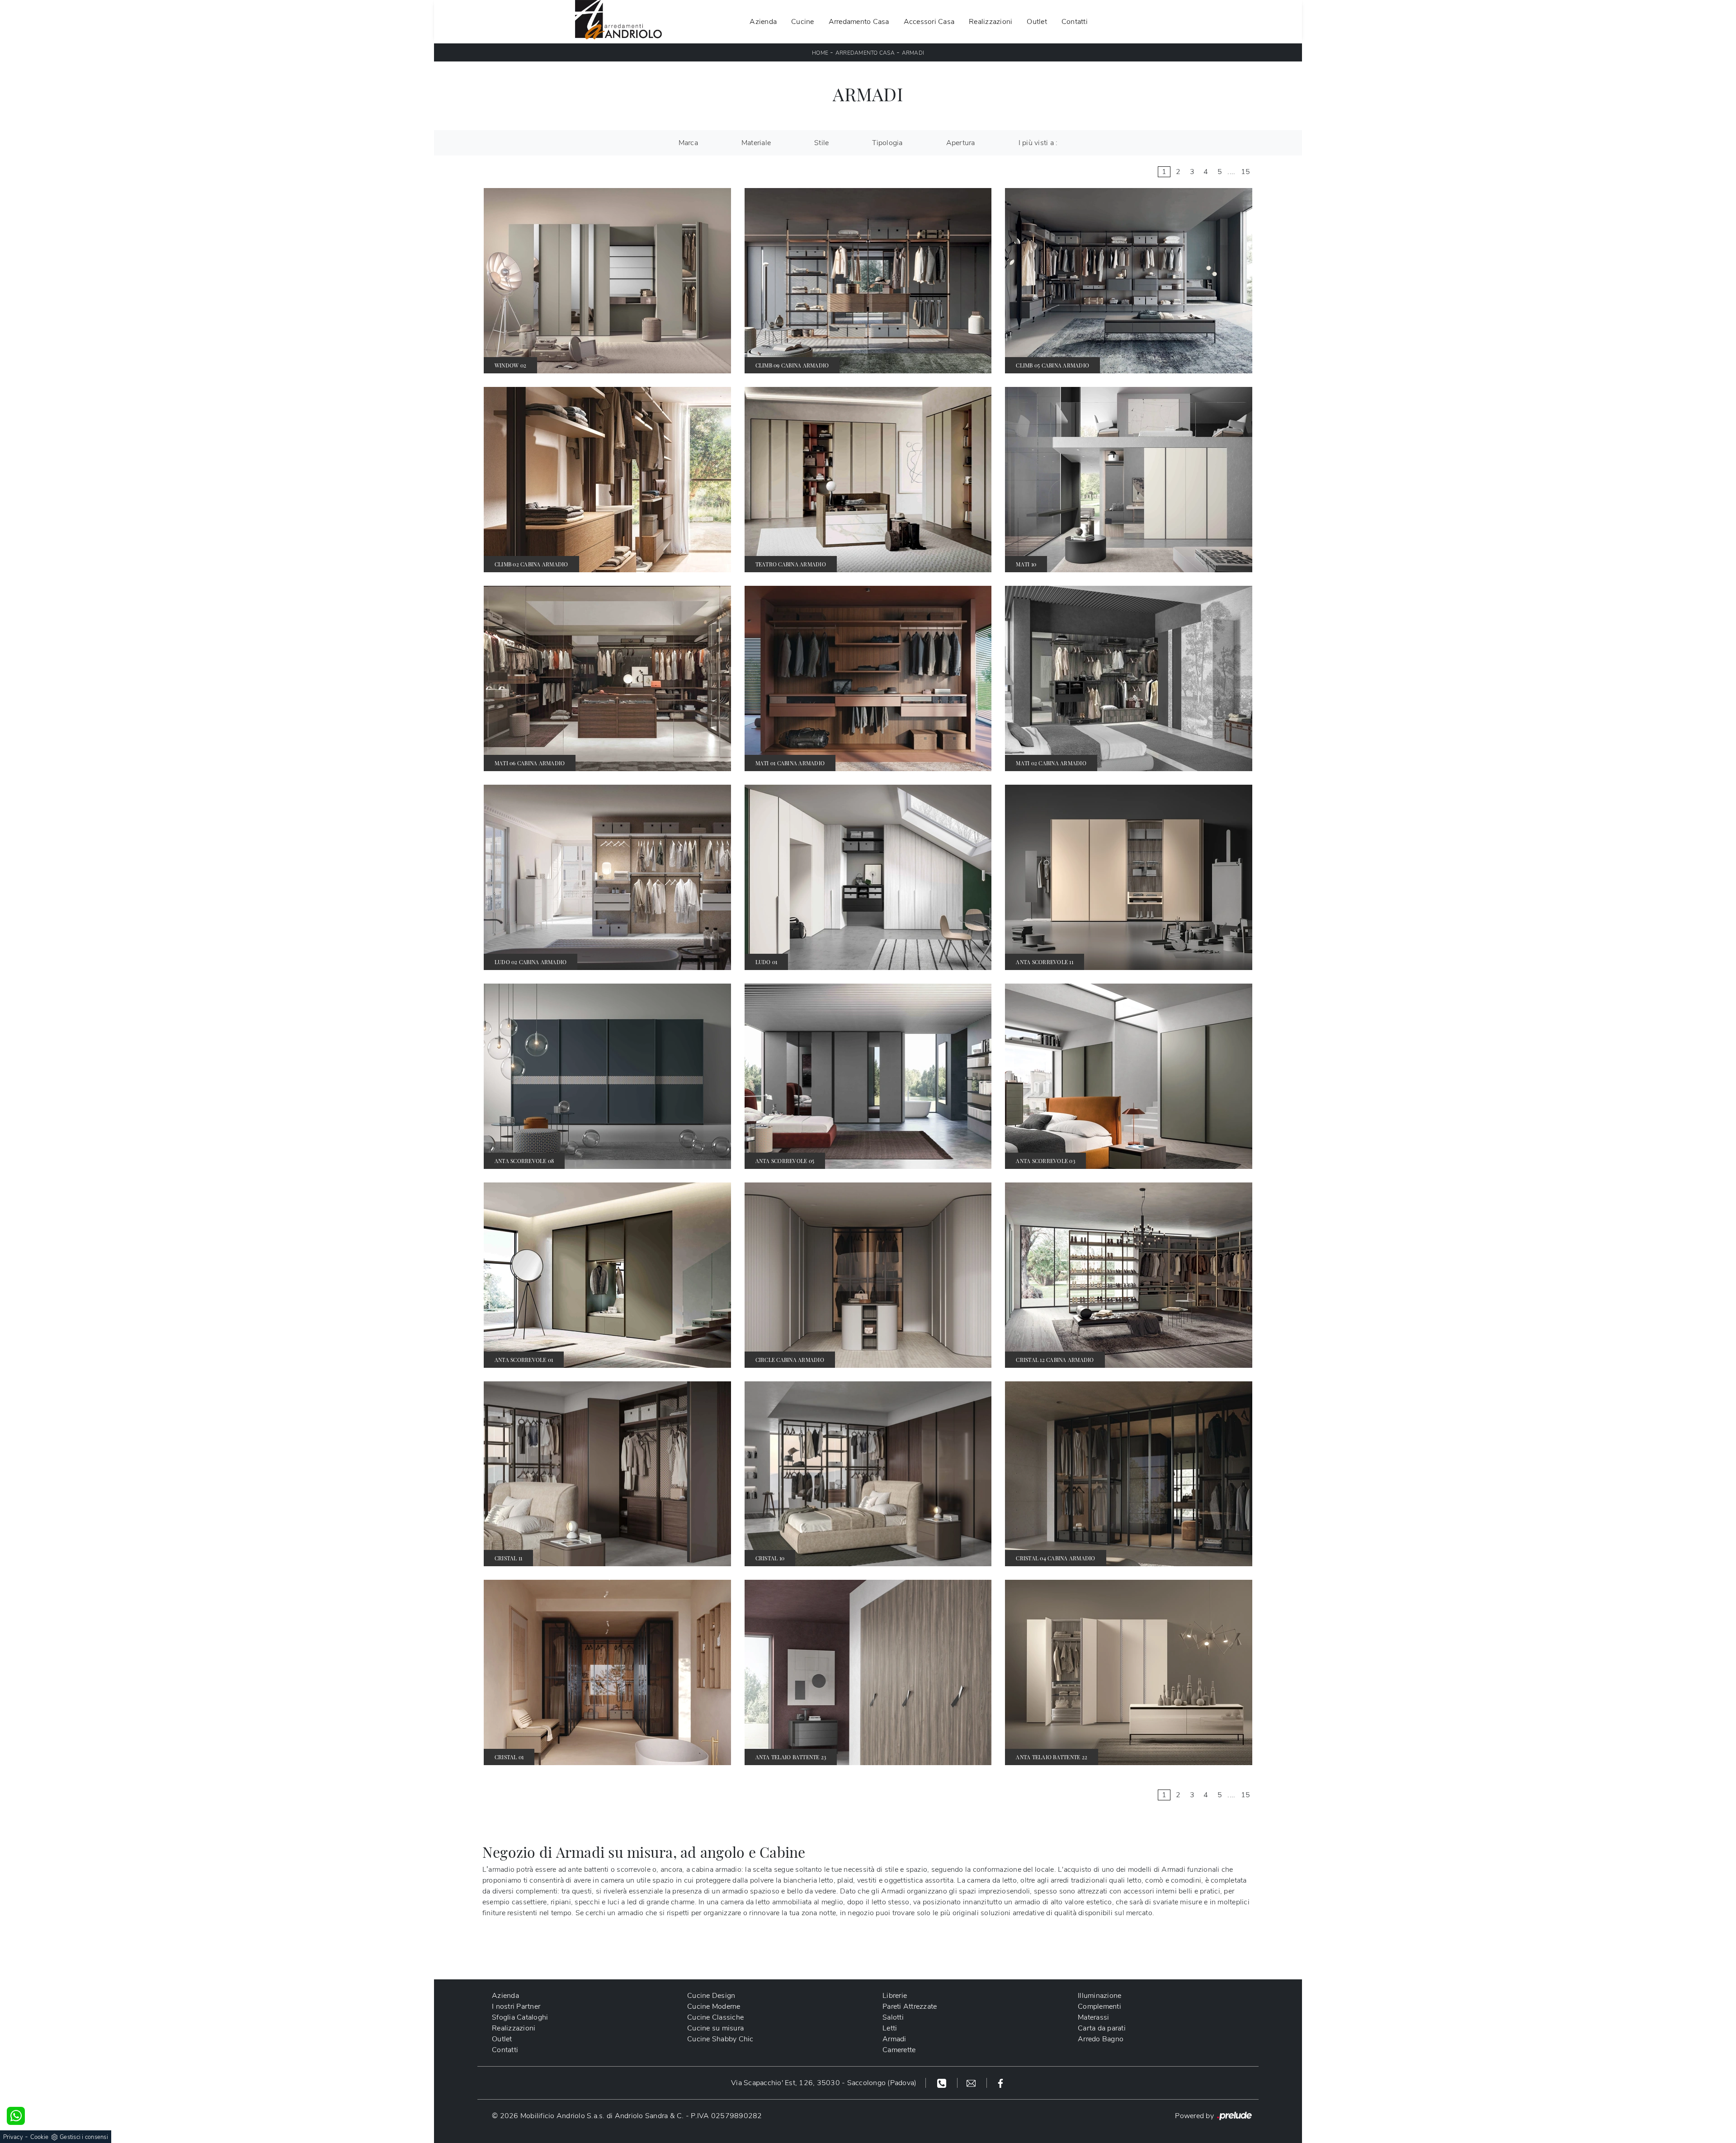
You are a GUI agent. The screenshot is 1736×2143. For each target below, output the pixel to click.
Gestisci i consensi (84, 2137)
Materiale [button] (756, 143)
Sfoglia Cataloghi (520, 2017)
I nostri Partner (516, 2006)
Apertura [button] (961, 143)
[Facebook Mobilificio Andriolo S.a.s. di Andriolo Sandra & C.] (1000, 2083)
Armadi (913, 53)
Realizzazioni (991, 22)
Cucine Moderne (714, 2006)
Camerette (899, 2050)
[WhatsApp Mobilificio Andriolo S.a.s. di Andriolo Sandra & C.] (16, 2116)
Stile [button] (821, 143)
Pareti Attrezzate (910, 2006)
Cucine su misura (715, 2028)
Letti (890, 2028)
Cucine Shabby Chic (720, 2039)
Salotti (893, 2017)
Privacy (13, 2137)
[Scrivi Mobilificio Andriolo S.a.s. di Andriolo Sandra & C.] (972, 2083)
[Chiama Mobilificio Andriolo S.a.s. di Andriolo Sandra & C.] (943, 2083)
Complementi (1099, 2006)
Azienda (763, 22)
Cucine (803, 22)
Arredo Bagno (1101, 2039)
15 (1246, 172)
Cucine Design (711, 1996)
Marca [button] (688, 143)
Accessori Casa (929, 22)
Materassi (1093, 2017)
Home (820, 53)
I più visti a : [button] (1038, 143)
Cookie (40, 2137)
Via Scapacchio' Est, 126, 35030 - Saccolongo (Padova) (824, 2083)
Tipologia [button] (887, 143)
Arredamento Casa (859, 22)
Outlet (1037, 22)
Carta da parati (1102, 2028)
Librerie (895, 1996)
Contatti (1075, 22)
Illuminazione (1099, 1996)
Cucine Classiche (715, 2017)
